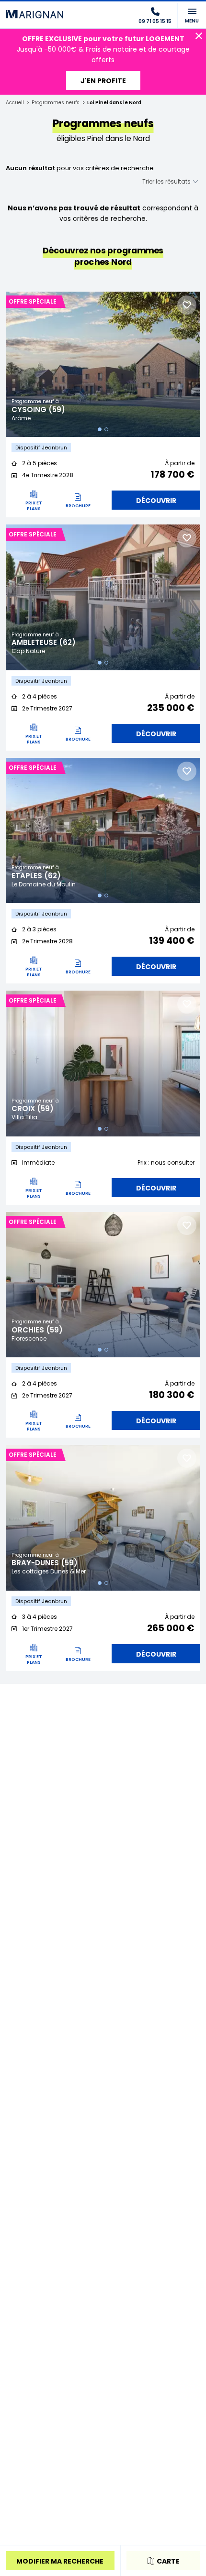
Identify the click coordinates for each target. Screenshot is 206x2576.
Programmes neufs (56, 103)
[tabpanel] (103, 365)
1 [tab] (100, 429)
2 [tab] (106, 429)
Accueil (15, 103)
